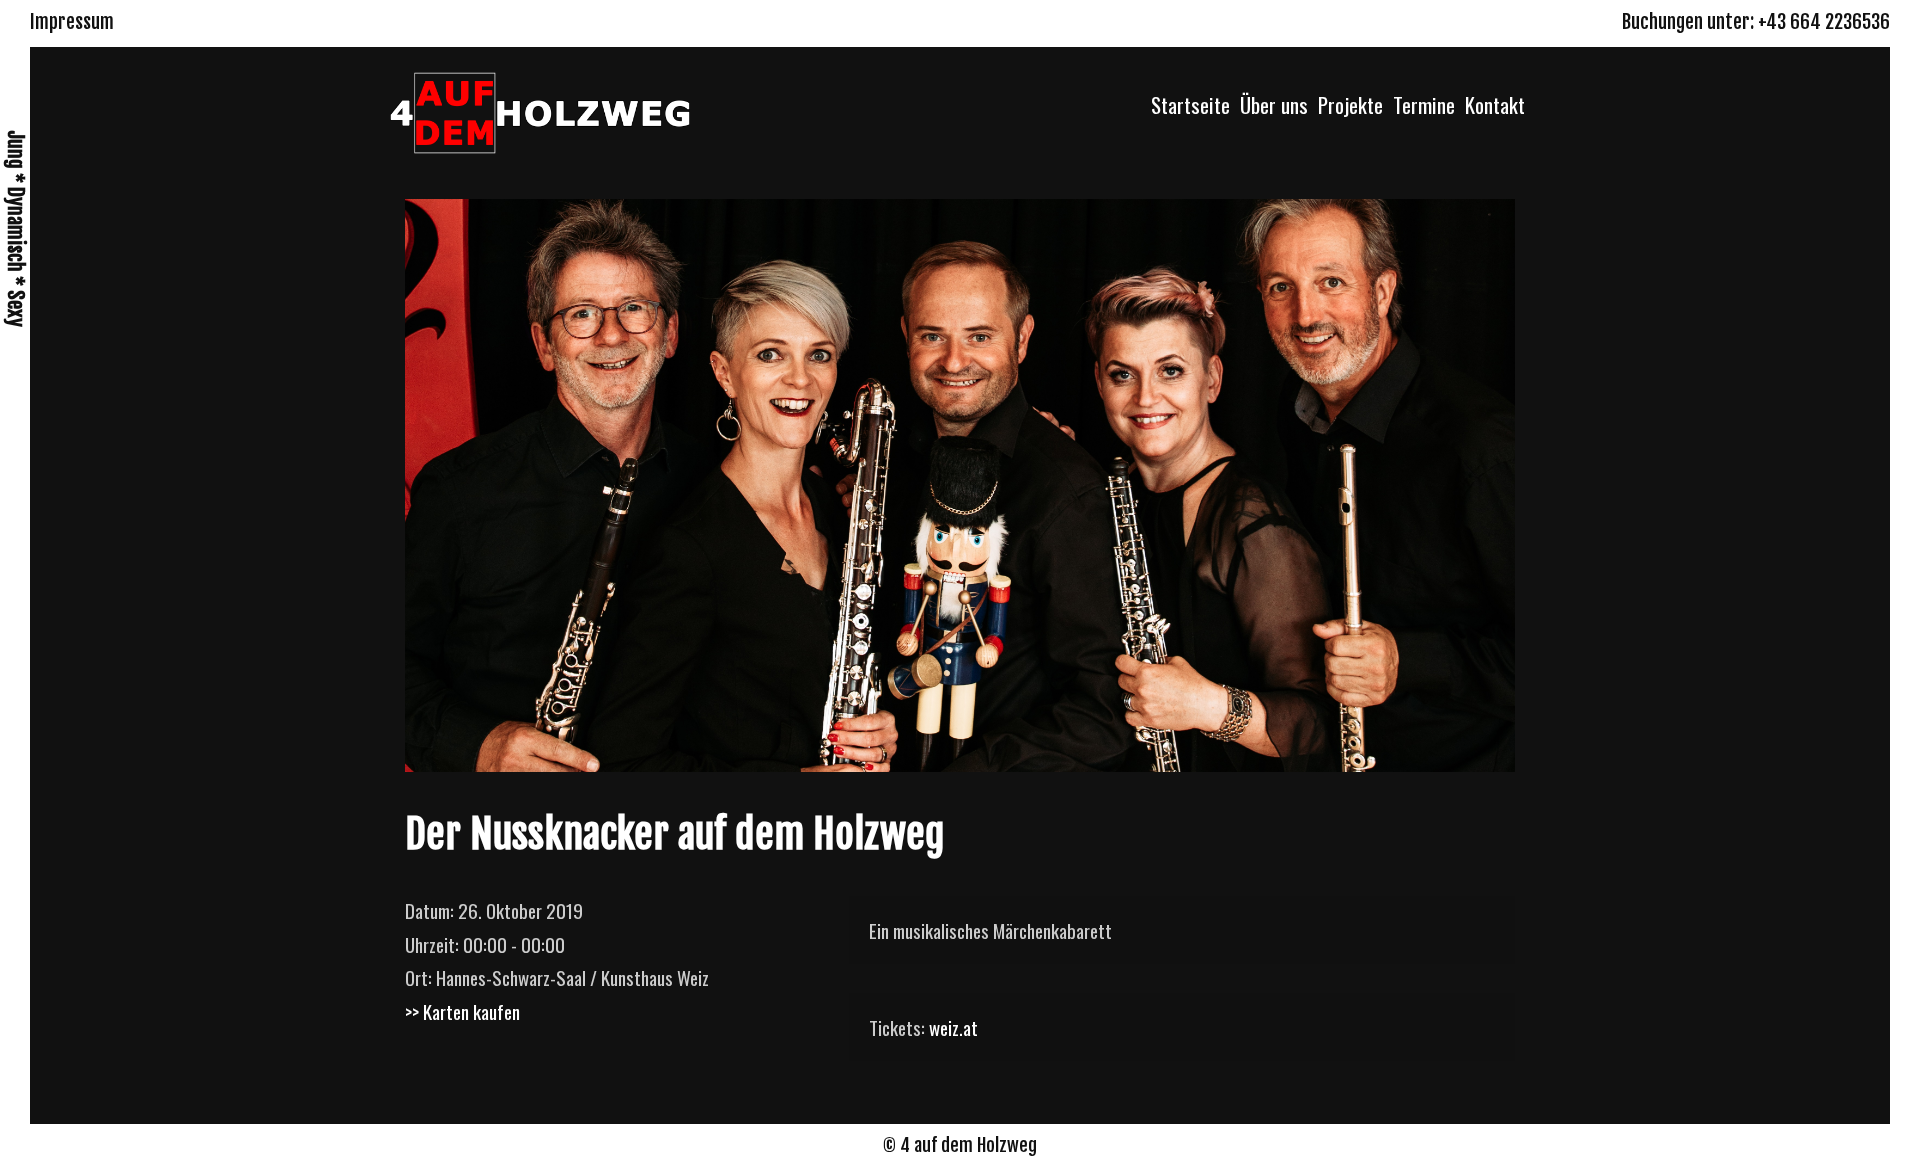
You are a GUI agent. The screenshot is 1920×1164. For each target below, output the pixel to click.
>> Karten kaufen (462, 1011)
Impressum (72, 22)
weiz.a (950, 1027)
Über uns (1274, 104)
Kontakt (1495, 104)
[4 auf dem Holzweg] (540, 109)
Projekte (1350, 104)
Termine (1424, 104)
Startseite (1190, 104)
